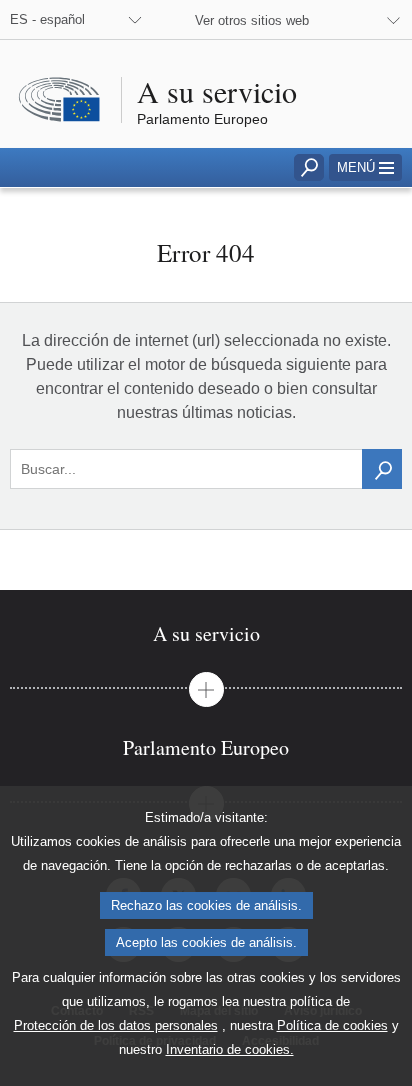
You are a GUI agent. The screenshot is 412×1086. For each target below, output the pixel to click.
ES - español (47, 19)
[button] (365, 167)
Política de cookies (332, 1025)
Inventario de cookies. (230, 1049)
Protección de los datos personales (116, 1025)
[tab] (206, 633)
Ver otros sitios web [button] (252, 20)
